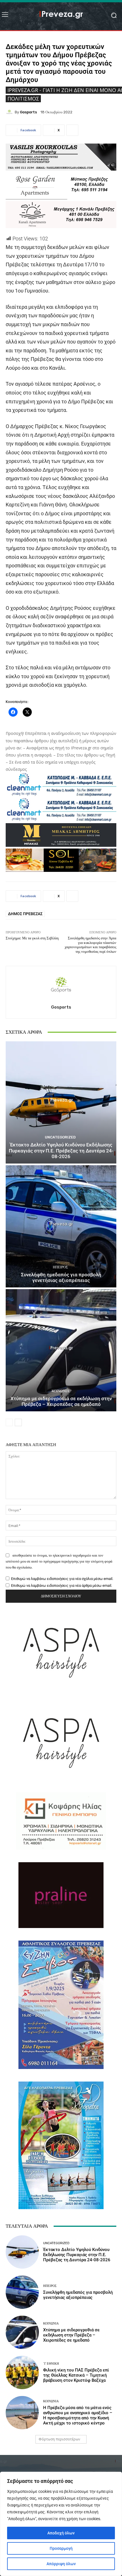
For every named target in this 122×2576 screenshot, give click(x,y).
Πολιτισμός (23, 99)
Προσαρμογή (61, 2548)
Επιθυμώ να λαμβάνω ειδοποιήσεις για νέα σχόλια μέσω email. (62, 1579)
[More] (72, 130)
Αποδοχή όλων (61, 2533)
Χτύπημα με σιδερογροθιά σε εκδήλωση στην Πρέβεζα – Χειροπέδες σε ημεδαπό (61, 1401)
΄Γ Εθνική (51, 2364)
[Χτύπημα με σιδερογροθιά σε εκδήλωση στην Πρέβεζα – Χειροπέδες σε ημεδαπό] (61, 1350)
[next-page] (18, 1422)
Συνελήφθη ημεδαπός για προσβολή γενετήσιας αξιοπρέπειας (61, 1277)
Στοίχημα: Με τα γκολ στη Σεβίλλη (32, 938)
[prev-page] (9, 1422)
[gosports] (10, 112)
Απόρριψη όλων (61, 2564)
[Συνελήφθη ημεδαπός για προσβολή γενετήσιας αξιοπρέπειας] (61, 1226)
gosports (28, 112)
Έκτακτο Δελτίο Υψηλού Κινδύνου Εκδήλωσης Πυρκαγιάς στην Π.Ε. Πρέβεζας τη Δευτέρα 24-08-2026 (61, 1151)
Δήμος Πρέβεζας (25, 914)
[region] (61, 2524)
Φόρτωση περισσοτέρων (59, 2439)
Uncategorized (60, 1137)
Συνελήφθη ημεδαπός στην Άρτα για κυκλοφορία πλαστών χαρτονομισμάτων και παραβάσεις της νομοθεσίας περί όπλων (91, 945)
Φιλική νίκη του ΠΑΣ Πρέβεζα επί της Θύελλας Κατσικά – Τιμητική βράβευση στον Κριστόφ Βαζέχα (76, 2375)
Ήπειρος (60, 1267)
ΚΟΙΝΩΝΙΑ (60, 1391)
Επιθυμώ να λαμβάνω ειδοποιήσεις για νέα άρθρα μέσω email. (62, 1586)
